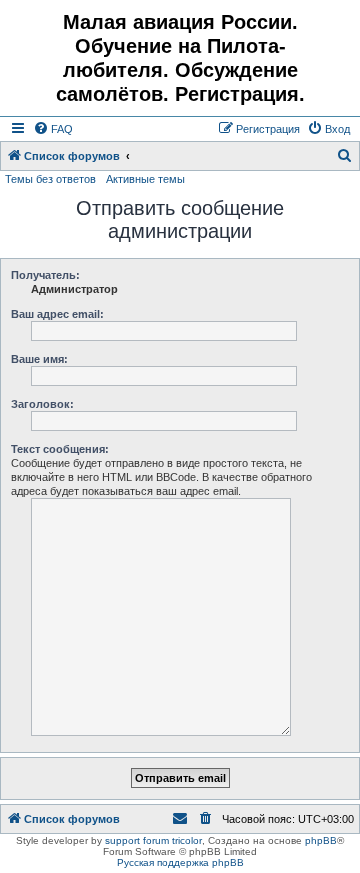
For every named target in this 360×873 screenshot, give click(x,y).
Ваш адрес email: (57, 314)
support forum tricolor (153, 840)
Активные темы (145, 179)
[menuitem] (53, 129)
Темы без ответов (50, 179)
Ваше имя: (39, 359)
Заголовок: (42, 404)
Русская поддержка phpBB (180, 862)
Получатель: (45, 275)
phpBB (321, 840)
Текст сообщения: (60, 449)
